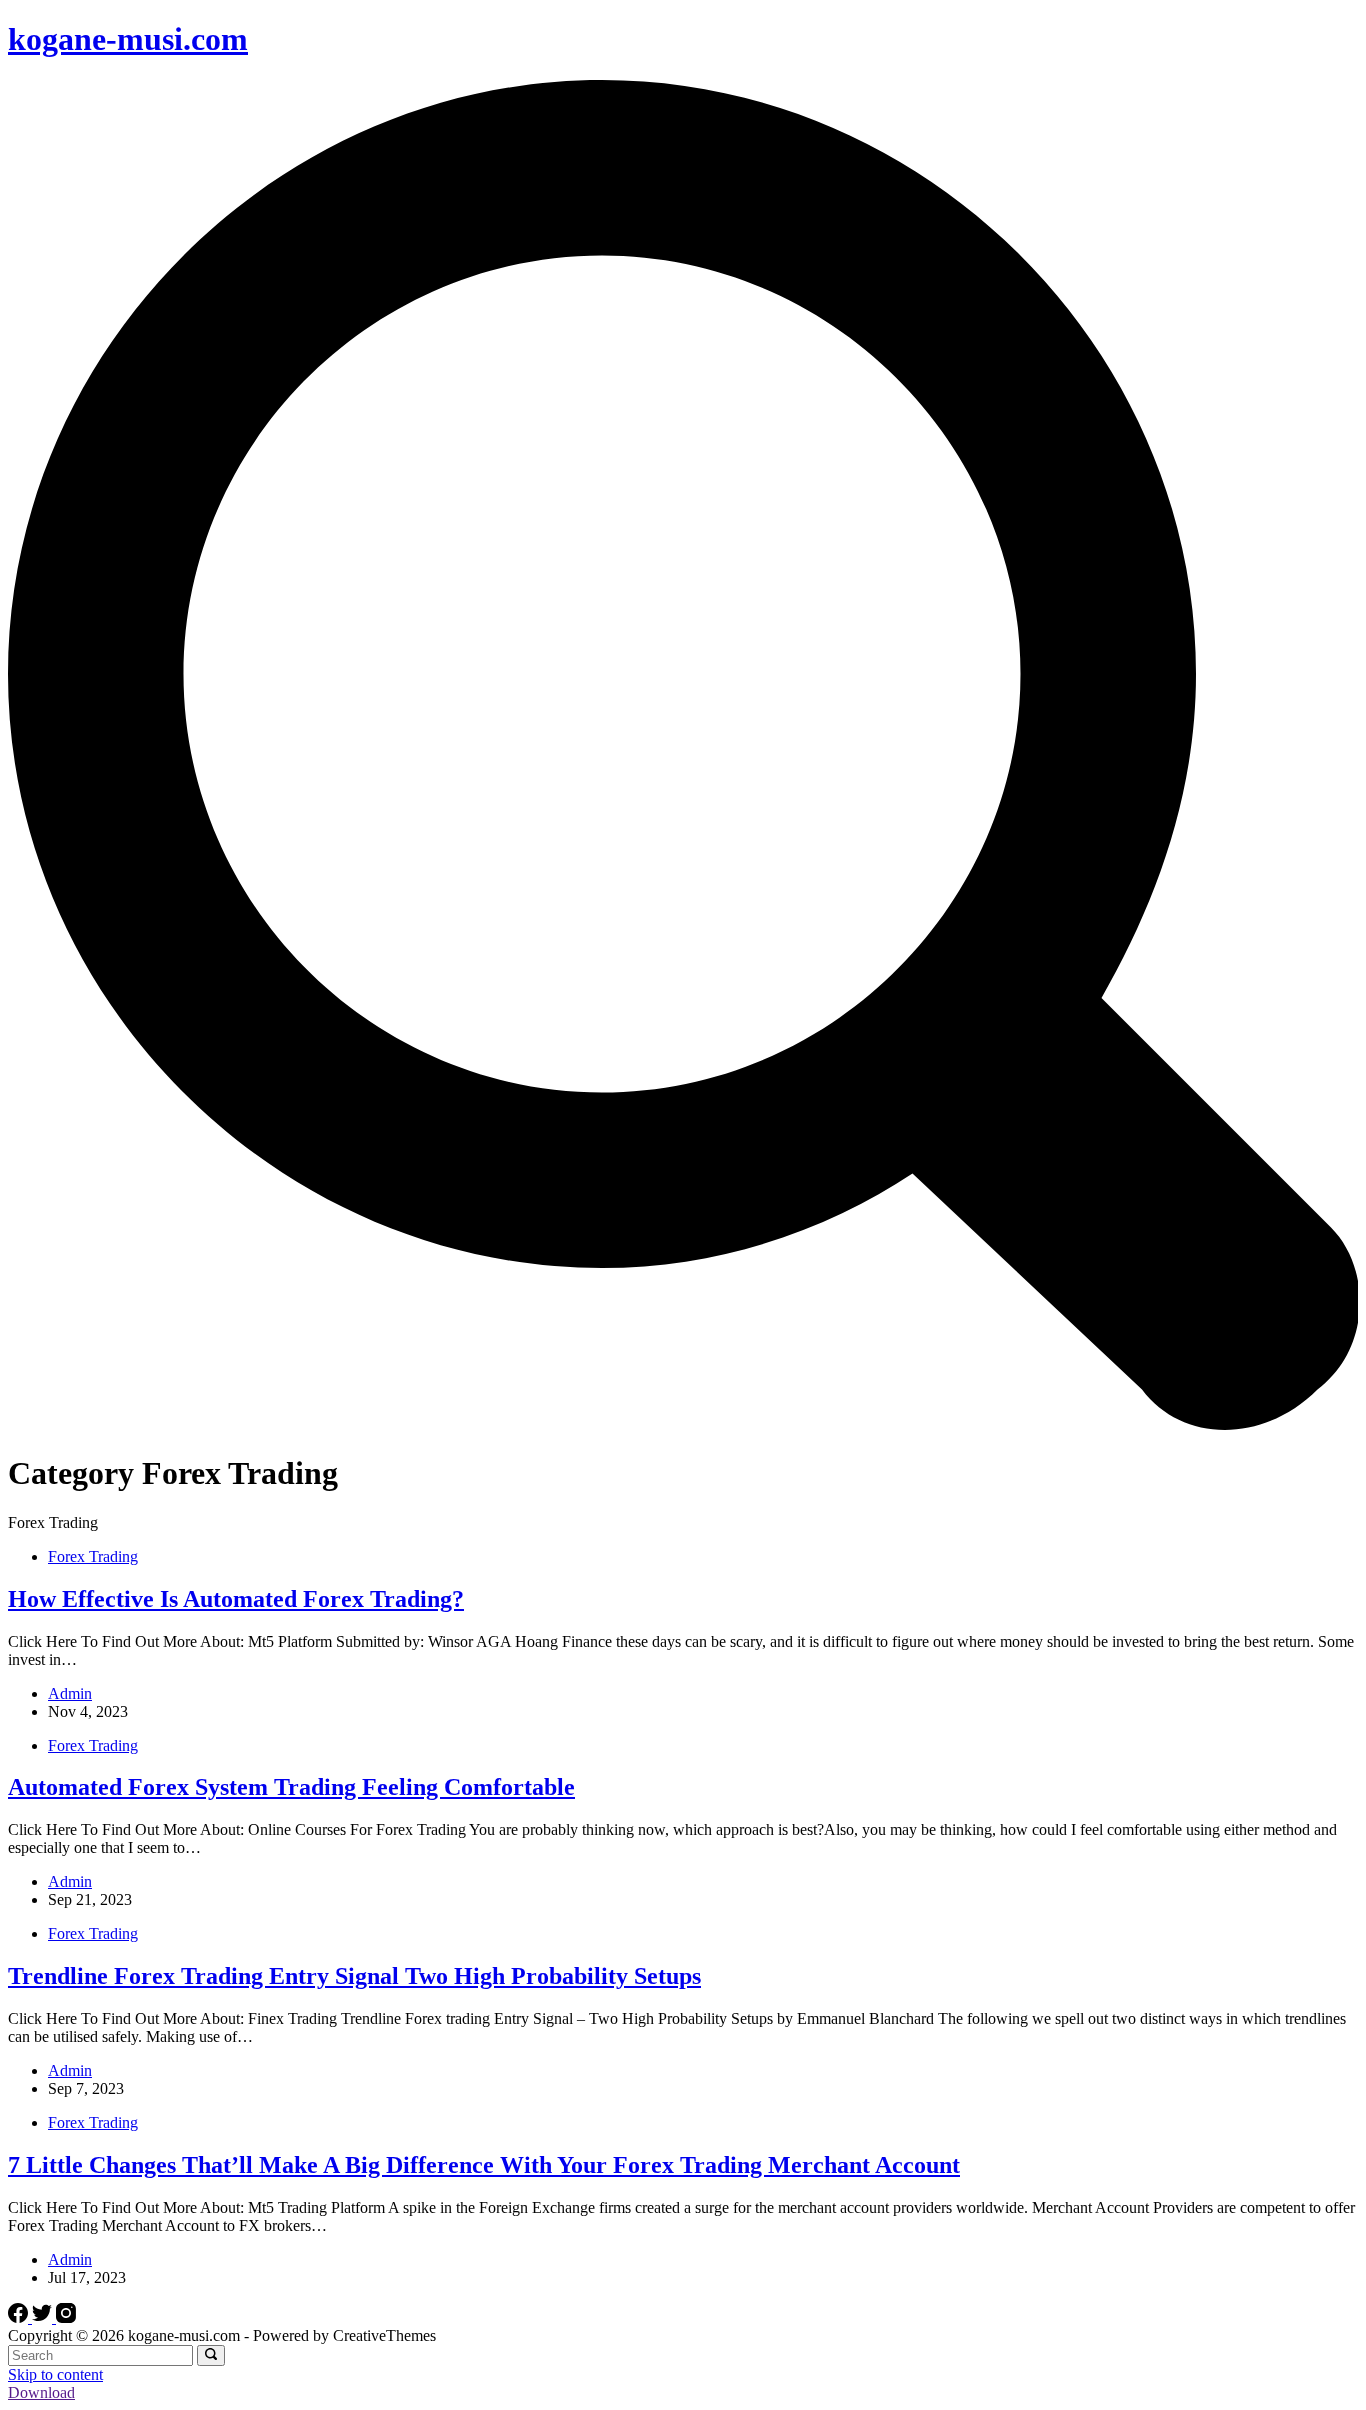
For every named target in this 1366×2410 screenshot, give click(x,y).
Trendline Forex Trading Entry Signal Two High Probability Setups (354, 1976)
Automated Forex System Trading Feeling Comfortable (291, 1787)
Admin (70, 1693)
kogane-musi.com (128, 39)
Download (41, 2392)
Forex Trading (93, 1556)
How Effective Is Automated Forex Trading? (236, 1599)
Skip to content (55, 2374)
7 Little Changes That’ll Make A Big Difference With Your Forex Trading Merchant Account (484, 2165)
